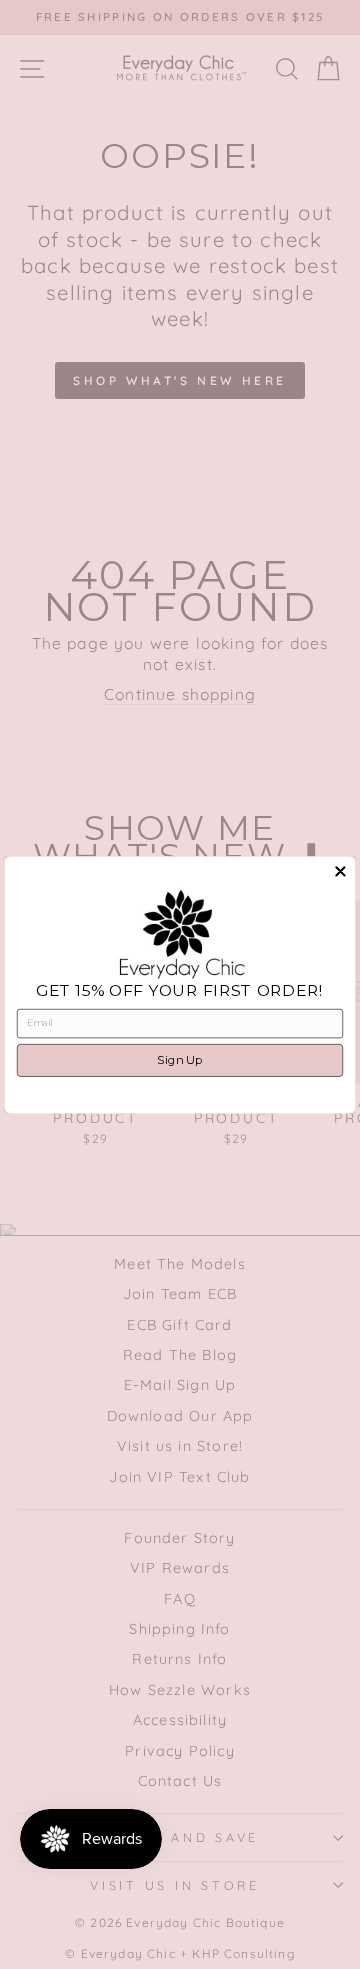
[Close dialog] (340, 871)
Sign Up (180, 1060)
